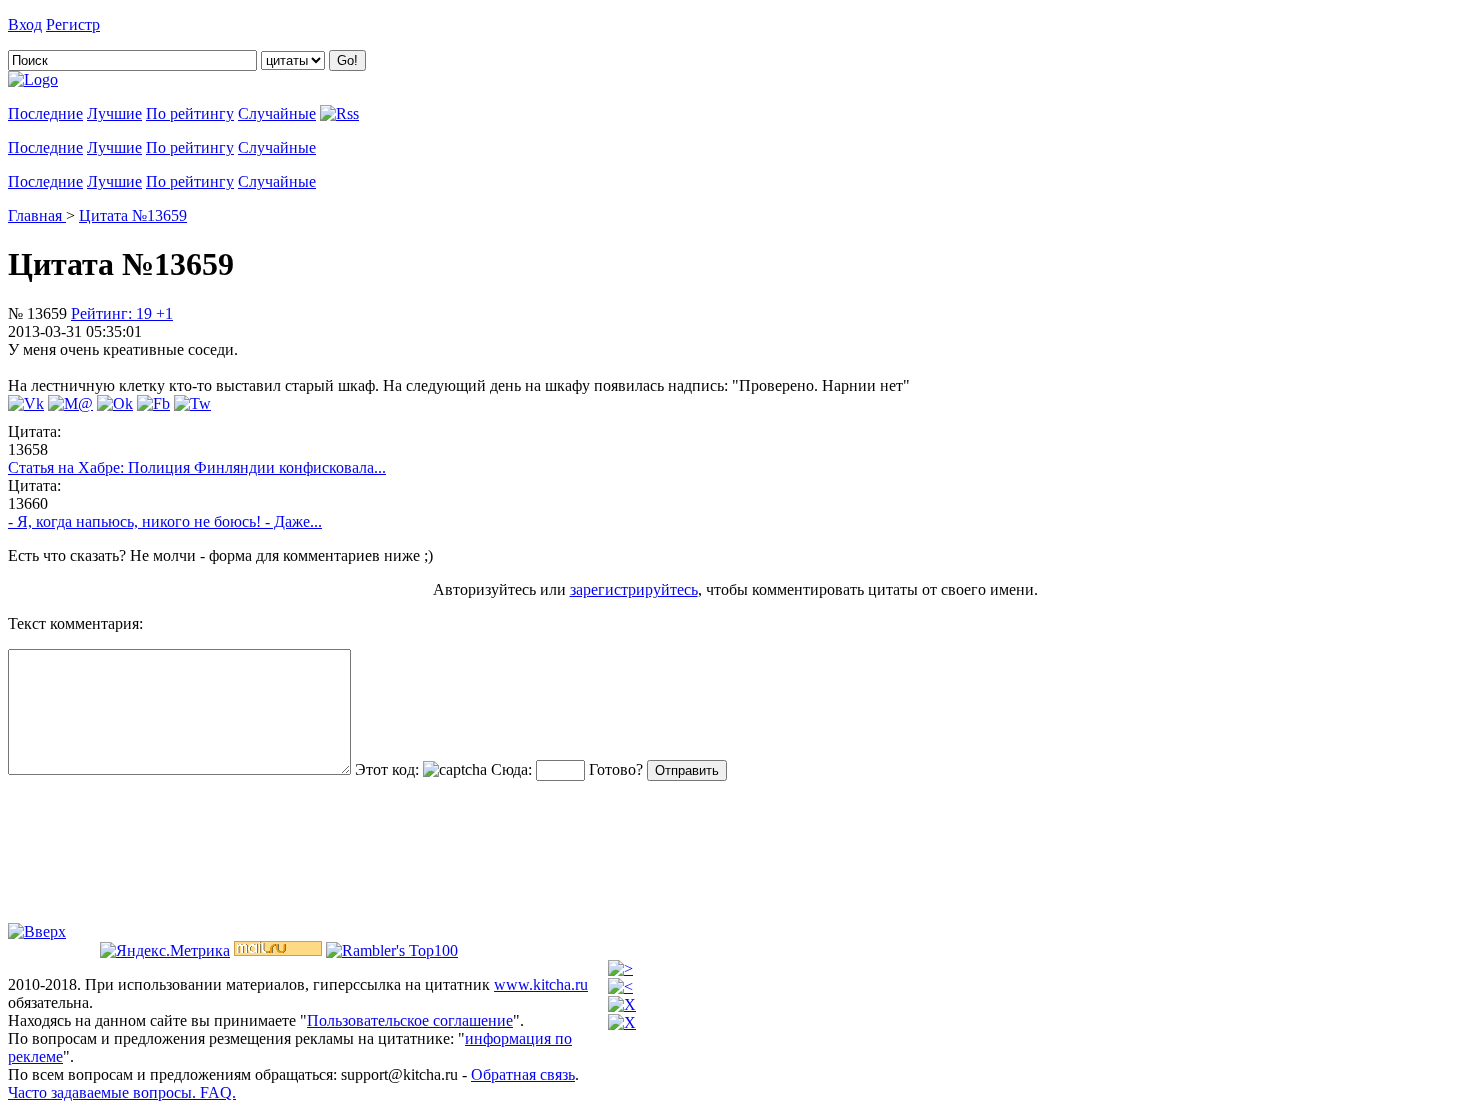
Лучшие (114, 113)
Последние (45, 113)
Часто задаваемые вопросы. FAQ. (122, 1092)
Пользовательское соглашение (410, 1020)
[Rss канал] (339, 113)
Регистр (73, 24)
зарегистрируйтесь (634, 589)
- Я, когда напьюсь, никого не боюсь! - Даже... (165, 521)
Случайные (277, 113)
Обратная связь (523, 1074)
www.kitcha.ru (541, 984)
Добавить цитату (162, 24)
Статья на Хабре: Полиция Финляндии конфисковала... (197, 467)
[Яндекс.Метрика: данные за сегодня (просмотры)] (165, 951)
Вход (25, 24)
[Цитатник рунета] (33, 79)
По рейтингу (190, 113)
